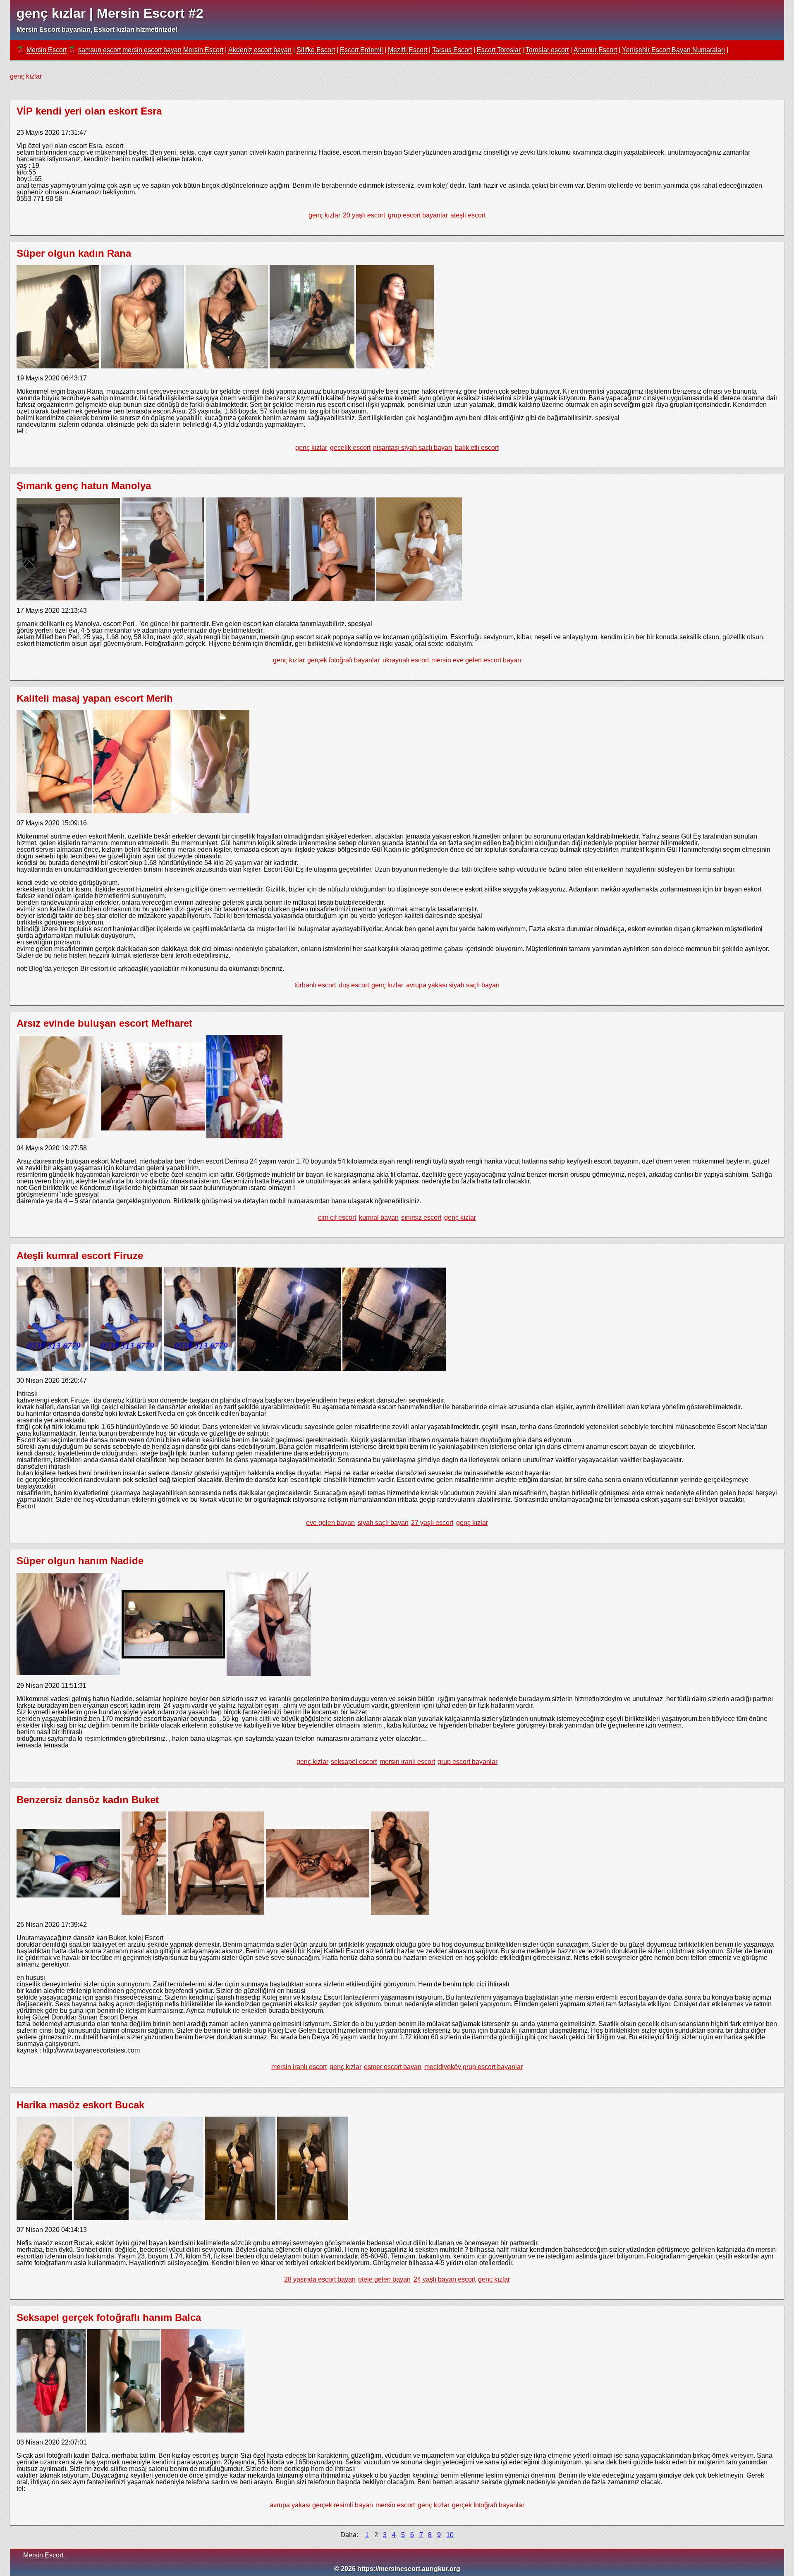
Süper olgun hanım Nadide (80, 1561)
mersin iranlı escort (407, 1762)
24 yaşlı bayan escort (445, 2279)
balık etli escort (477, 448)
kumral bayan (379, 1218)
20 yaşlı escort (364, 215)
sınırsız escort (421, 1218)
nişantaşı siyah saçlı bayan (413, 448)
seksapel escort (354, 1762)
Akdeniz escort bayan (260, 50)
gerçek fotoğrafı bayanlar (343, 660)
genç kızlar (324, 215)
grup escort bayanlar (418, 215)
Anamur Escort (595, 50)
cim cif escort (337, 1218)
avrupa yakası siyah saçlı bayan (453, 985)
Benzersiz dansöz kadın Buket (88, 1800)
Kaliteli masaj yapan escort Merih (95, 698)
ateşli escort (468, 215)
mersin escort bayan (152, 50)
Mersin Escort (47, 50)
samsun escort (99, 50)
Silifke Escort (316, 50)
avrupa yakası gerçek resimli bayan (321, 2505)
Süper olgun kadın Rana (74, 253)
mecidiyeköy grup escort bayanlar (474, 2067)
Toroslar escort (547, 50)
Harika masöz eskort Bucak (80, 2105)
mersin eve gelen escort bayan (476, 660)
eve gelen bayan (330, 1523)
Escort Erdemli (361, 50)
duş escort (354, 985)
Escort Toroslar (499, 50)
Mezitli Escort (408, 50)
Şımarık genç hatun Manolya (84, 486)
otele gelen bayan (384, 2279)
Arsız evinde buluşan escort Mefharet (104, 1023)
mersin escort (395, 2505)
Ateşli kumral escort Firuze (80, 1256)
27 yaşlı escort (432, 1523)
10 (450, 2535)
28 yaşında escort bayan (320, 2279)
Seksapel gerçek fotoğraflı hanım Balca (109, 2317)
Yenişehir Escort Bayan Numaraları (673, 50)
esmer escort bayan (393, 2067)
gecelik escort (350, 448)
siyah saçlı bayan (383, 1523)
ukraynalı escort (406, 660)
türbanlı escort (315, 985)
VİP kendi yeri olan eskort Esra (89, 111)
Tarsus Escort (452, 50)
